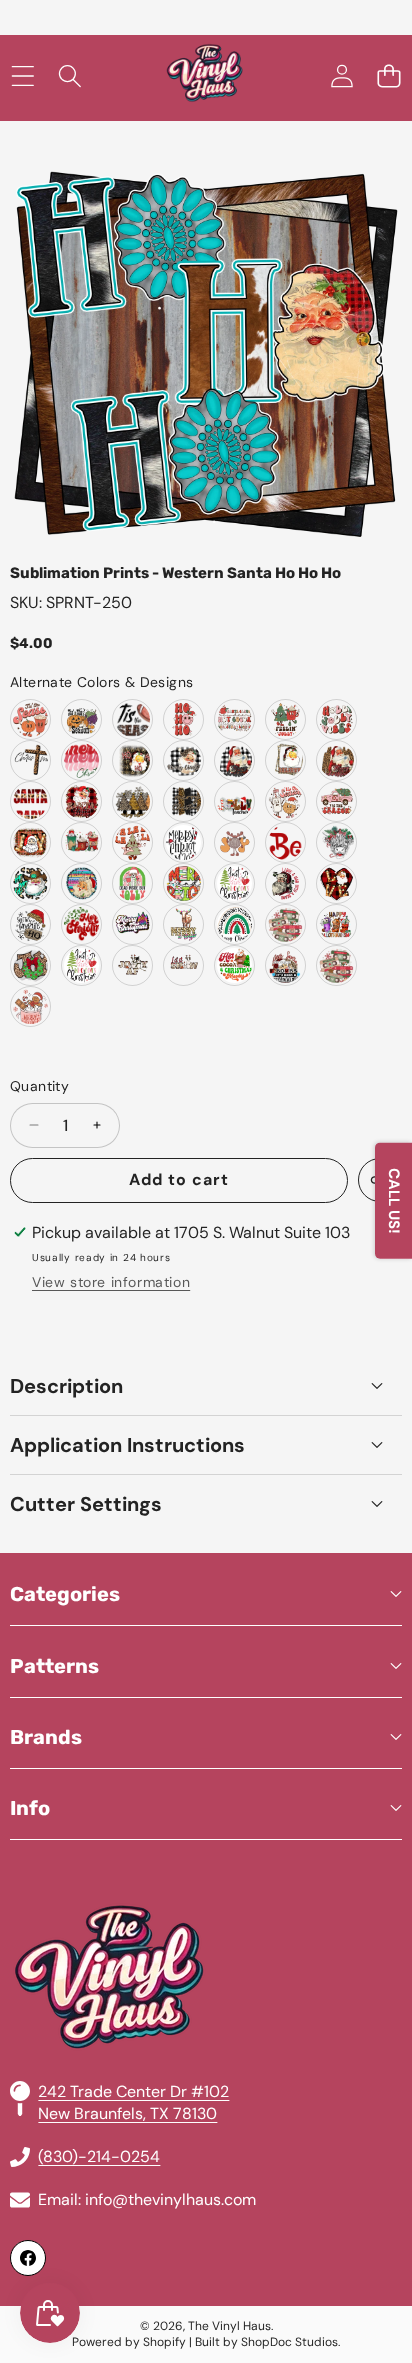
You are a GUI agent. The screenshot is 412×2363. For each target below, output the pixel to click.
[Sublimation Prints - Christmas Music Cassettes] (336, 965)
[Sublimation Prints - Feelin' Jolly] (285, 719)
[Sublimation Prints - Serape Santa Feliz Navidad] (81, 883)
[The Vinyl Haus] (205, 76)
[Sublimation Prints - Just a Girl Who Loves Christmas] (234, 883)
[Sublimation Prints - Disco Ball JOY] (234, 842)
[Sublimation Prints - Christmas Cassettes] (285, 924)
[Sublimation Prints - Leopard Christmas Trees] (132, 801)
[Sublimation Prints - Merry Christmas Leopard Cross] (30, 760)
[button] (388, 76)
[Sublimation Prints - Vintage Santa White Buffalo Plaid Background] (183, 760)
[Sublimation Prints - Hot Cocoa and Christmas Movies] (234, 965)
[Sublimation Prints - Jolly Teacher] (234, 801)
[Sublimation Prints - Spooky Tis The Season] (81, 719)
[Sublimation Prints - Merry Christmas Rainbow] (234, 924)
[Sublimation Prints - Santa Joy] (30, 842)
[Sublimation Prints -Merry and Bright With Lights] (183, 883)
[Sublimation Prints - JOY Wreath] (30, 965)
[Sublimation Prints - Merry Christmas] (81, 760)
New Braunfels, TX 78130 (127, 2113)
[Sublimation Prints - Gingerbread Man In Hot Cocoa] (30, 1006)
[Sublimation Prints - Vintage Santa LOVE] (336, 883)
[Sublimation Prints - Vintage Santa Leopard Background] (132, 760)
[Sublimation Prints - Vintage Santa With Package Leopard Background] (336, 760)
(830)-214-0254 (99, 2156)
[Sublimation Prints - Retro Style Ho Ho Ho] (183, 719)
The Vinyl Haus (229, 2326)
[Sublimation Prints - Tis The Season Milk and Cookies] (285, 801)
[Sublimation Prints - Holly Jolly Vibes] (336, 719)
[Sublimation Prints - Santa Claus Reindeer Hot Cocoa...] (234, 719)
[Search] (69, 76)
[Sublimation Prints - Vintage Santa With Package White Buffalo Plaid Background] (234, 760)
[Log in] (341, 76)
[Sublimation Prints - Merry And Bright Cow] (183, 924)
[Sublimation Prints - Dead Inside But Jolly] (132, 883)
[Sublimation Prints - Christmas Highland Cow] (336, 842)
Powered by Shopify (129, 2342)
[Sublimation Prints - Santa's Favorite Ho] (30, 924)
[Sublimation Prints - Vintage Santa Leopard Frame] (285, 760)
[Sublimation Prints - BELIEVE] (285, 842)
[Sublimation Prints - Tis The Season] (132, 719)
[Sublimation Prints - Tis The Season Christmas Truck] (336, 801)
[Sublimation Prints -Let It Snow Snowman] (183, 965)
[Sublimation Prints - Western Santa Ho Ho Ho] (30, 883)
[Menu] (22, 76)
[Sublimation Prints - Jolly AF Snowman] (132, 965)
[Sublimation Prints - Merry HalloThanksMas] (336, 924)
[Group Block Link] (206, 1929)
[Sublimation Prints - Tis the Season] (30, 719)
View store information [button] (111, 1282)
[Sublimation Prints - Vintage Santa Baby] (81, 801)
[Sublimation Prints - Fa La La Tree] (132, 842)
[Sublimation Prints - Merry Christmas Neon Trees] (132, 924)
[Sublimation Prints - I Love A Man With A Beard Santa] (285, 883)
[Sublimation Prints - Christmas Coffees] (81, 842)
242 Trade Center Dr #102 (133, 2091)
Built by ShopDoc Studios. (267, 2342)
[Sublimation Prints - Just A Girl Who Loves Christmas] (81, 965)
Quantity (39, 1086)
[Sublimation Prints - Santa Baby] (30, 801)
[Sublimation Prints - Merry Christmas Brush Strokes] (183, 801)
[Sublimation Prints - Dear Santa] (285, 965)
